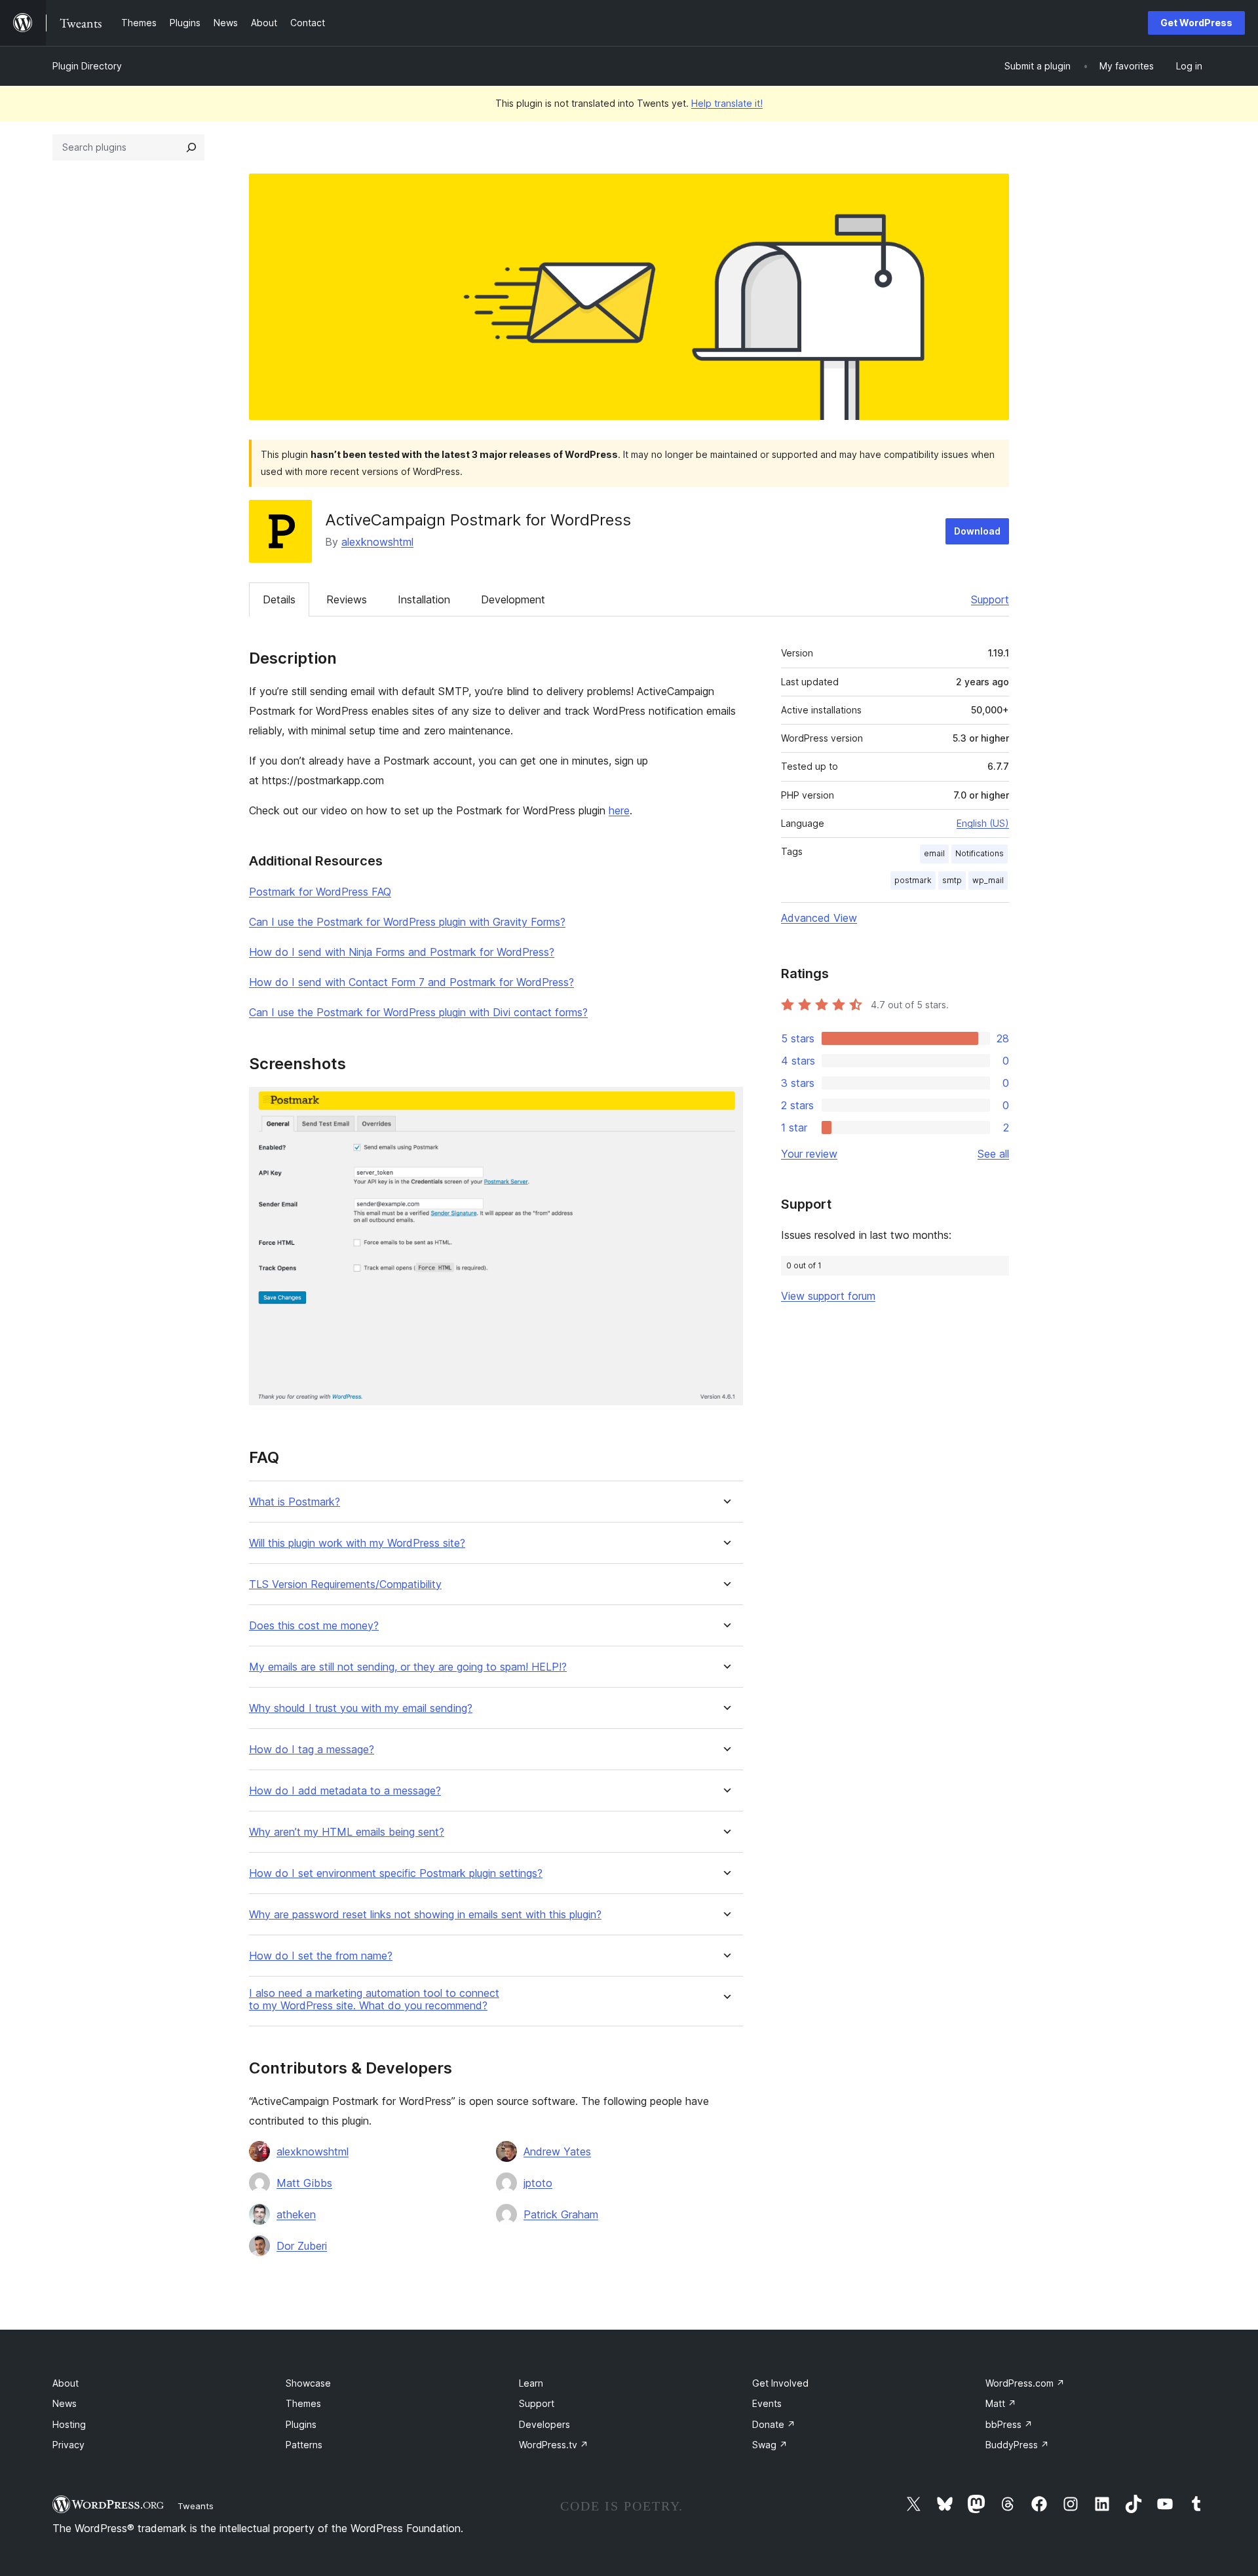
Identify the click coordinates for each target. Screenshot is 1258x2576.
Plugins (301, 2424)
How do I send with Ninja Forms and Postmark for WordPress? (402, 952)
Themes (303, 2403)
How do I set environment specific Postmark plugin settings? (396, 1873)
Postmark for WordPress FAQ (320, 892)
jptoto (538, 2183)
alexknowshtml (377, 542)
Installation (424, 599)
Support (990, 599)
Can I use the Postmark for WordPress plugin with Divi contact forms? (418, 1012)
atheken (296, 2214)
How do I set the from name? (321, 1956)
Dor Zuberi (302, 2246)
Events (767, 2403)
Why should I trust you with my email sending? (361, 1708)
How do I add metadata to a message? (345, 1791)
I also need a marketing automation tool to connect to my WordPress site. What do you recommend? (374, 1999)
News (65, 2403)
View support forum (828, 1296)
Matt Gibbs (304, 2183)
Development (513, 599)
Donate (774, 2424)
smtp (952, 880)
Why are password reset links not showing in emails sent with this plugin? (425, 1915)
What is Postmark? (295, 1502)
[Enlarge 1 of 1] (725, 1105)
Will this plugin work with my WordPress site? (357, 1543)
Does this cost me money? (314, 1626)
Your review (809, 1154)
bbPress (1009, 2424)
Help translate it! (727, 103)
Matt (1001, 2403)
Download (977, 531)
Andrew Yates (557, 2151)
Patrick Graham (561, 2214)
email (934, 853)
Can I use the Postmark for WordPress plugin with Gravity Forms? (407, 922)
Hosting (69, 2424)
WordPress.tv (554, 2445)
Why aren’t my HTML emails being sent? (347, 1832)
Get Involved (780, 2383)
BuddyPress (1017, 2445)
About (66, 2383)
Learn (531, 2383)
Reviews (347, 599)
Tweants (196, 2506)
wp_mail (988, 880)
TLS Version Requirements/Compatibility (345, 1584)
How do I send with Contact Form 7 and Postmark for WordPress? (411, 982)
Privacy (68, 2445)
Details (279, 599)
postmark (913, 880)
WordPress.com (1025, 2383)
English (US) (983, 823)
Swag (770, 2445)
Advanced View (819, 918)
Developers (544, 2424)
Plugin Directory (87, 66)
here (619, 810)
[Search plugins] (191, 147)
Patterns (304, 2445)
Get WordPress (1196, 23)
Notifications (980, 853)
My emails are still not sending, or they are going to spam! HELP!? (408, 1667)
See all (993, 1154)
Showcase (308, 2383)
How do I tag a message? (312, 1750)
